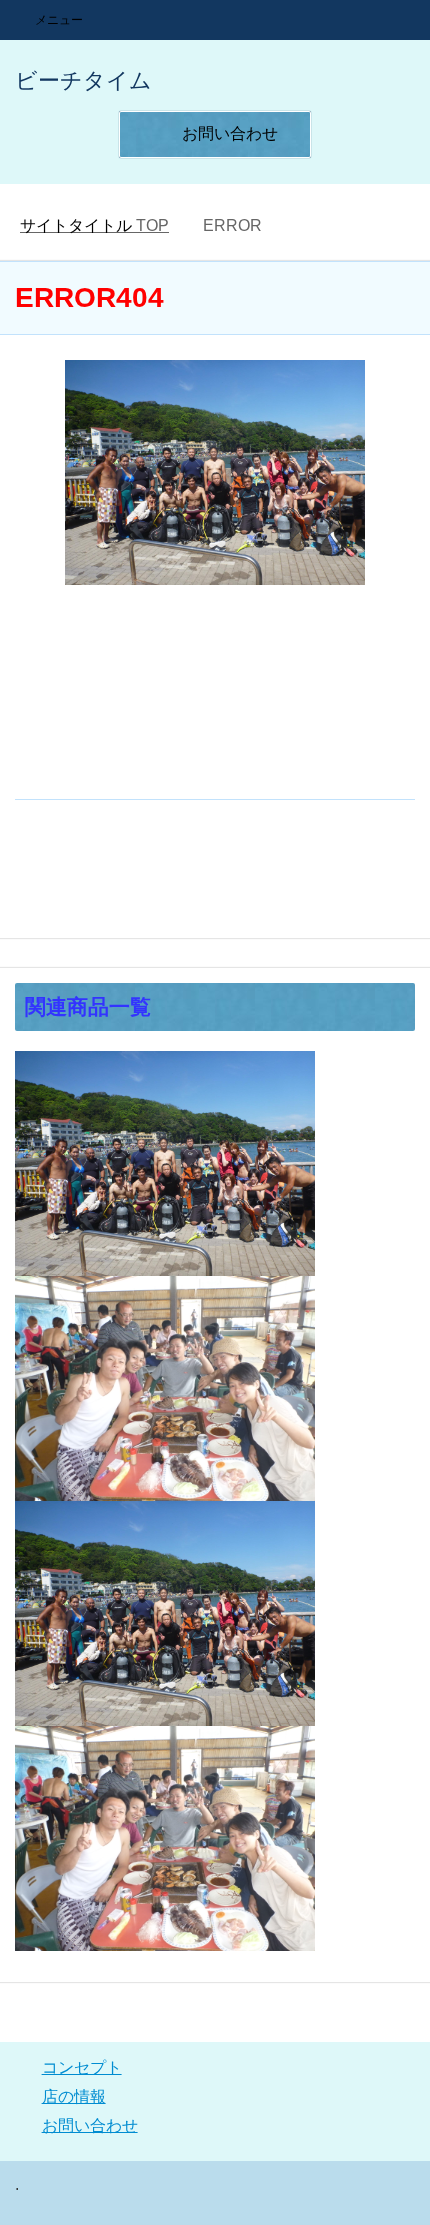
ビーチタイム (83, 80)
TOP (94, 225)
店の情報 (74, 2096)
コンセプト (82, 2067)
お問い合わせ (90, 2125)
